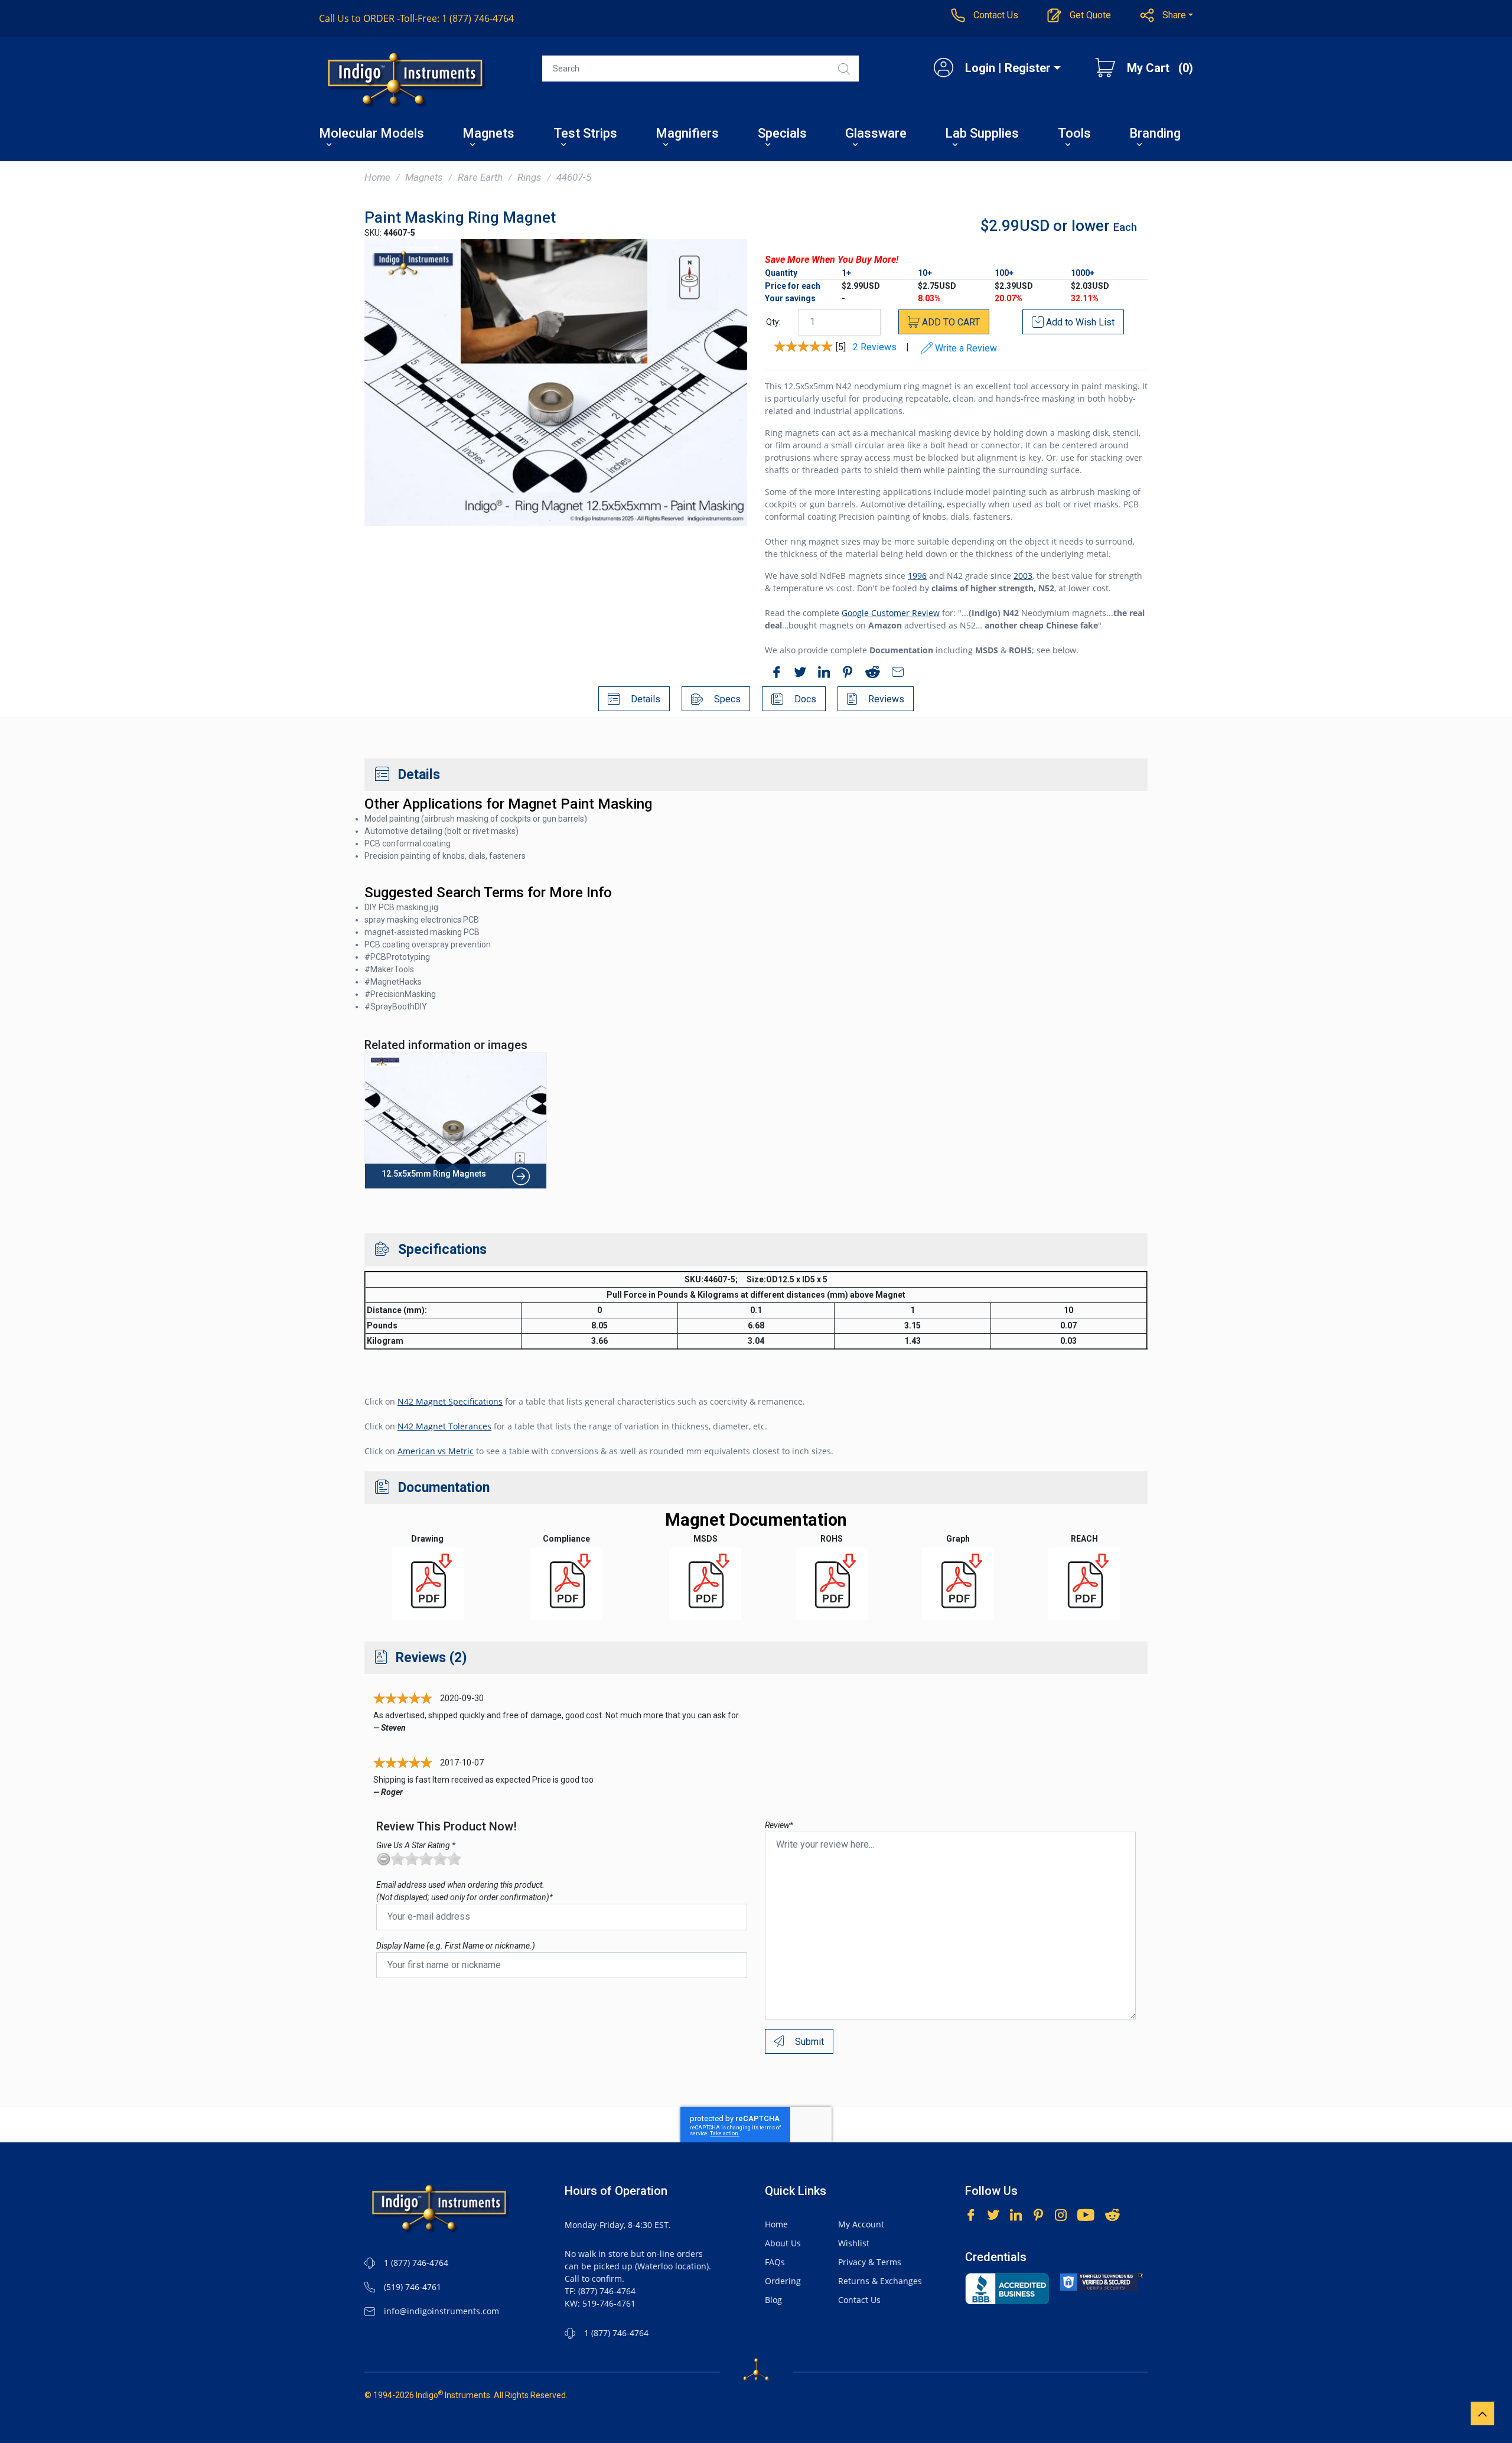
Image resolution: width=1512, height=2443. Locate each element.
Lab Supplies (982, 134)
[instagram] (1061, 2214)
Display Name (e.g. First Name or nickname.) (456, 1946)
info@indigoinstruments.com (441, 2311)
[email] (895, 674)
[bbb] (1007, 2289)
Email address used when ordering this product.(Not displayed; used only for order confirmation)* (465, 1891)
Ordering (783, 2281)
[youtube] (1086, 2214)
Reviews (885, 699)
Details (644, 699)
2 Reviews (875, 347)
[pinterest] (845, 674)
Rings (529, 177)
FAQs (775, 2262)
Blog (773, 2300)
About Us (783, 2243)
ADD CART (950, 322)
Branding (1155, 134)
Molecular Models (372, 134)
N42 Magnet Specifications (450, 1401)
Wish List (1080, 322)
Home (377, 177)
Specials (782, 134)
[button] (1167, 15)
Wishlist (854, 2243)
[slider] (426, 1859)
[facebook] (774, 674)
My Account (861, 2224)
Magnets (488, 134)
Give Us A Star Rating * (416, 1845)
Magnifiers (687, 134)
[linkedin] (821, 674)
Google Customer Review (891, 613)
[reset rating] (383, 1859)
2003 (1023, 576)
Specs (726, 699)
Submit (808, 2042)
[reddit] (870, 674)
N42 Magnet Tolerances (444, 1426)
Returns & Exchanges (880, 2281)
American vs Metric (436, 1451)
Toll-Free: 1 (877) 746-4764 (416, 18)
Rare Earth (480, 177)
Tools (1074, 134)
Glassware (876, 134)
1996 (917, 576)
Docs (804, 699)
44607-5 (574, 177)
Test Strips (585, 134)
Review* (779, 1825)
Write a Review (965, 348)
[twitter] (797, 674)
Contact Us (859, 2300)
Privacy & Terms (870, 2262)
